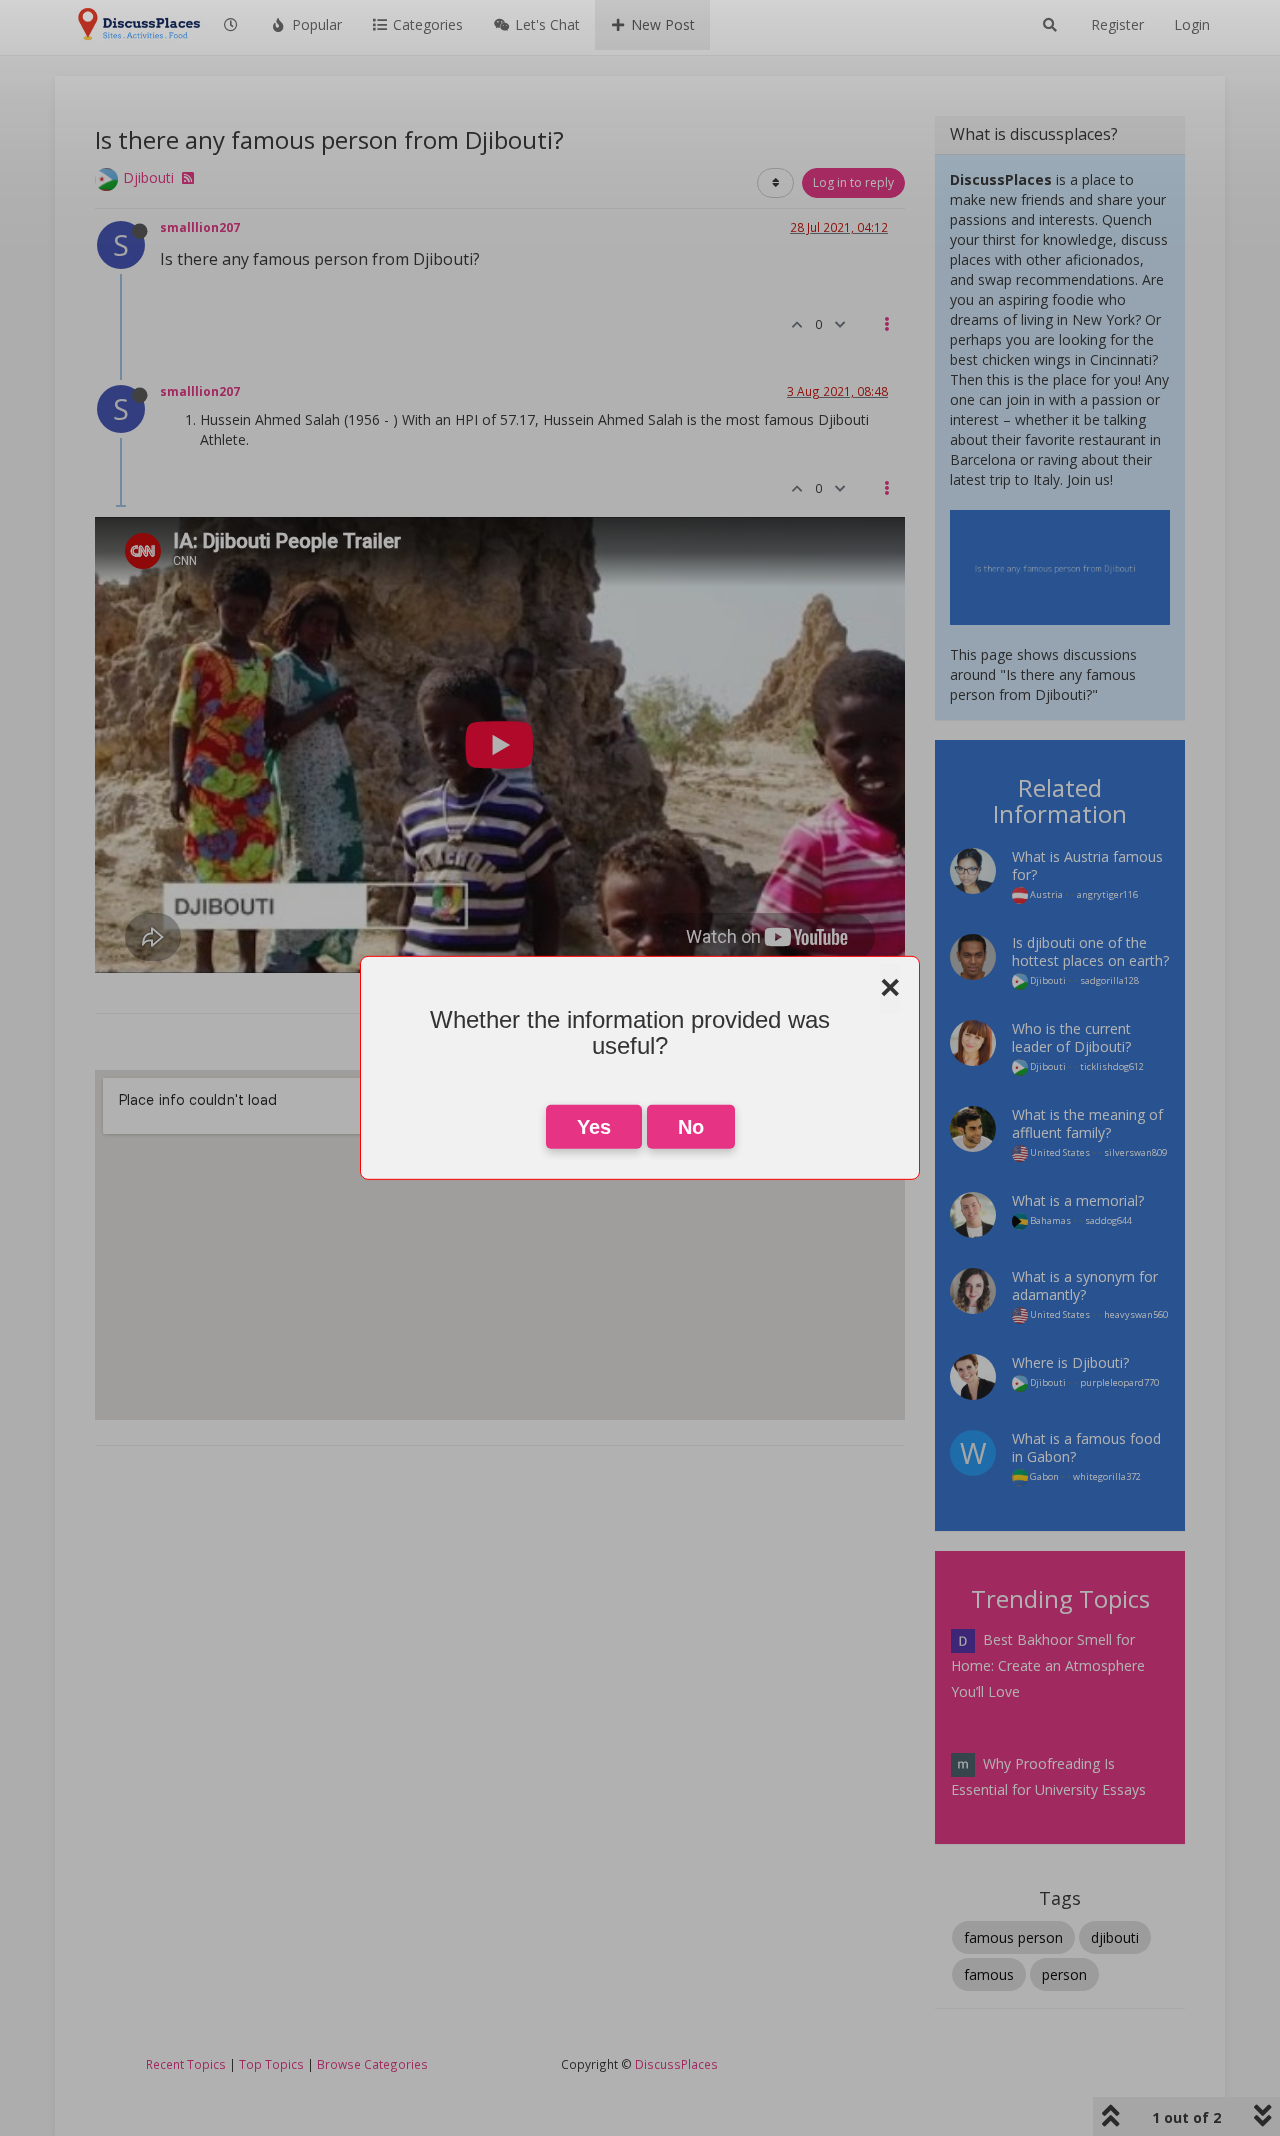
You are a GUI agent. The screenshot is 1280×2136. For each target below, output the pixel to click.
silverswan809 (1135, 1152)
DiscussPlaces (676, 2064)
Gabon (1043, 1476)
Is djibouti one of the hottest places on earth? (1090, 951)
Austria (1045, 894)
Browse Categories (372, 2064)
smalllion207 (200, 227)
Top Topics (271, 2064)
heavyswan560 (1136, 1314)
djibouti (1115, 1937)
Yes (594, 1127)
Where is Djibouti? (1070, 1362)
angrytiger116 (1107, 894)
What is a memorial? (1078, 1200)
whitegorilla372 (1107, 1476)
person (1064, 1974)
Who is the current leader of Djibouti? (1071, 1037)
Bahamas (1049, 1220)
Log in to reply (853, 182)
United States (1059, 1152)
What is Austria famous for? (1087, 865)
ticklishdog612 (1112, 1066)
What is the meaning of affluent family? (1087, 1123)
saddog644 (1108, 1220)
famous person (1013, 1937)
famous (989, 1974)
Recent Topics (186, 2064)
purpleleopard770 (1119, 1382)
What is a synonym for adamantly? (1085, 1285)
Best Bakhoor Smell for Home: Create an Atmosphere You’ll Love (1048, 1665)
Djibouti (148, 177)
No (691, 1127)
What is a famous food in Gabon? (1086, 1447)
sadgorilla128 (1109, 980)
